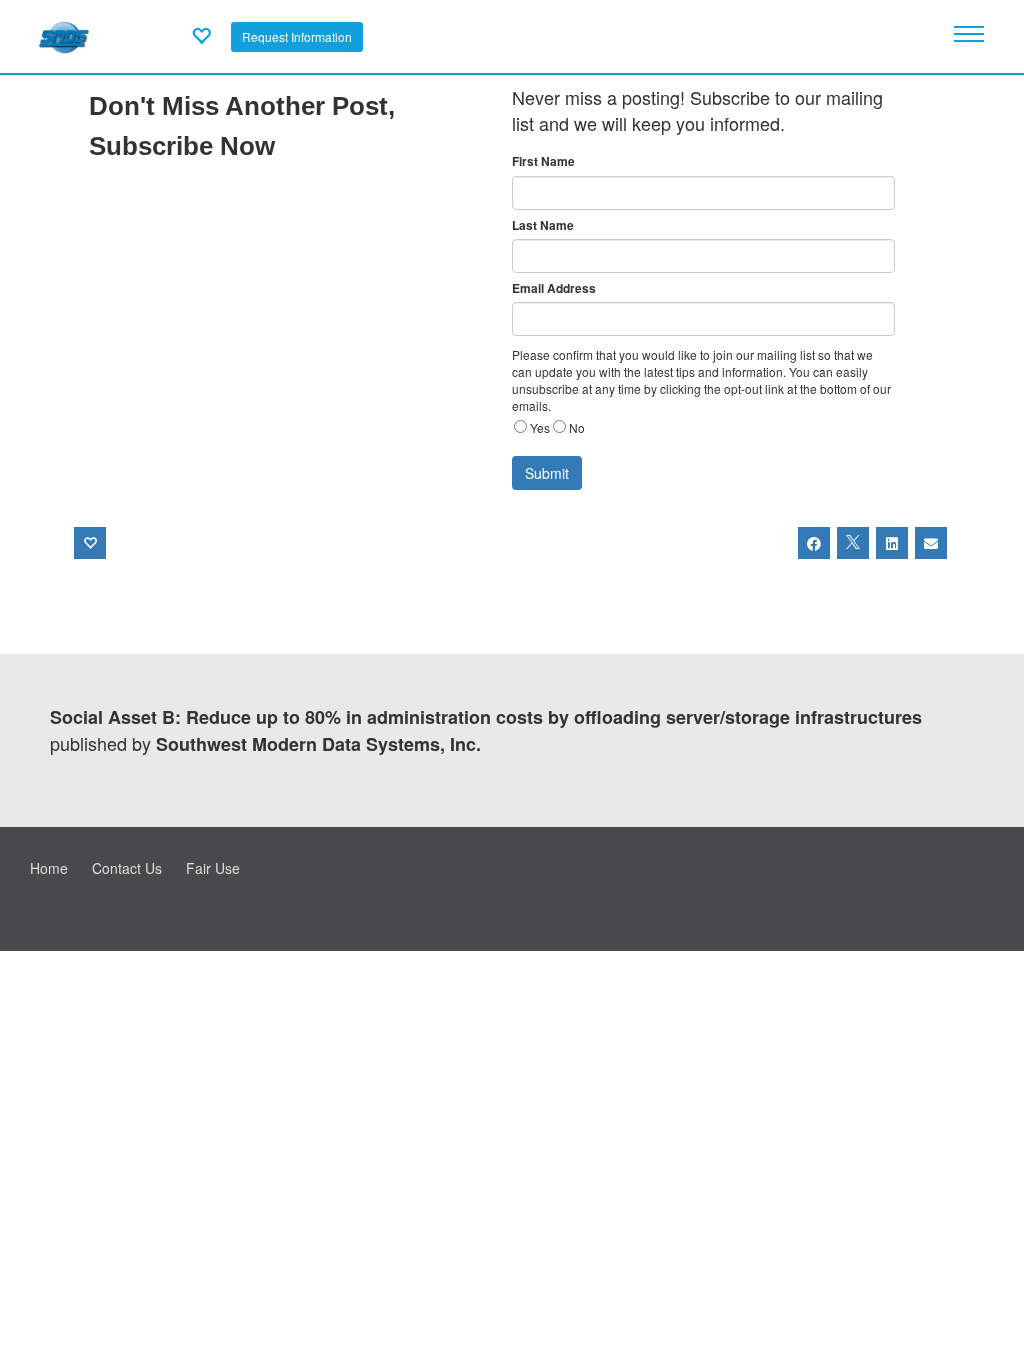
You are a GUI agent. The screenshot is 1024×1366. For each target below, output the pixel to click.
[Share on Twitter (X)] (853, 543)
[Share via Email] (931, 543)
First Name (543, 161)
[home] (63, 34)
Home (49, 868)
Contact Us (127, 868)
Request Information (297, 36)
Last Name (543, 225)
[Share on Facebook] (814, 543)
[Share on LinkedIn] (892, 543)
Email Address (554, 288)
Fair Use (213, 868)
